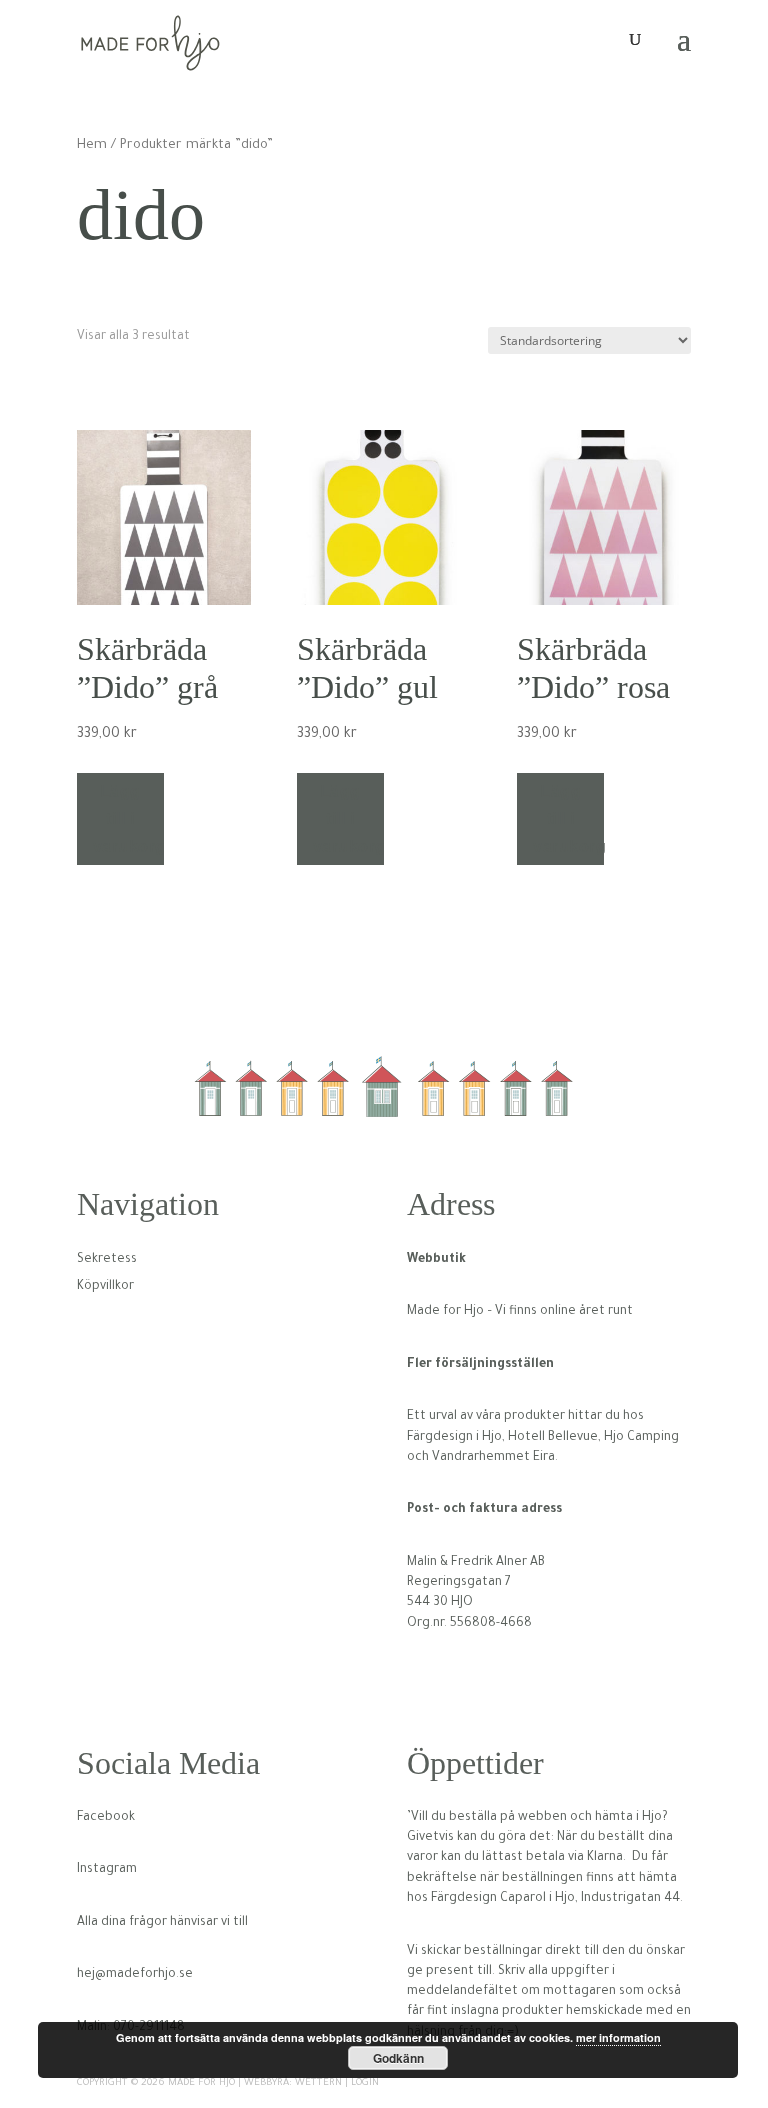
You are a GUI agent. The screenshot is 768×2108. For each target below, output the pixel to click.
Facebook (106, 1818)
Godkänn (398, 2058)
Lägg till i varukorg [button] (128, 818)
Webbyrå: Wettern (293, 2083)
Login (365, 2083)
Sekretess (107, 1260)
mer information (618, 2037)
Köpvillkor (105, 1287)
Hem (92, 146)
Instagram (107, 1870)
